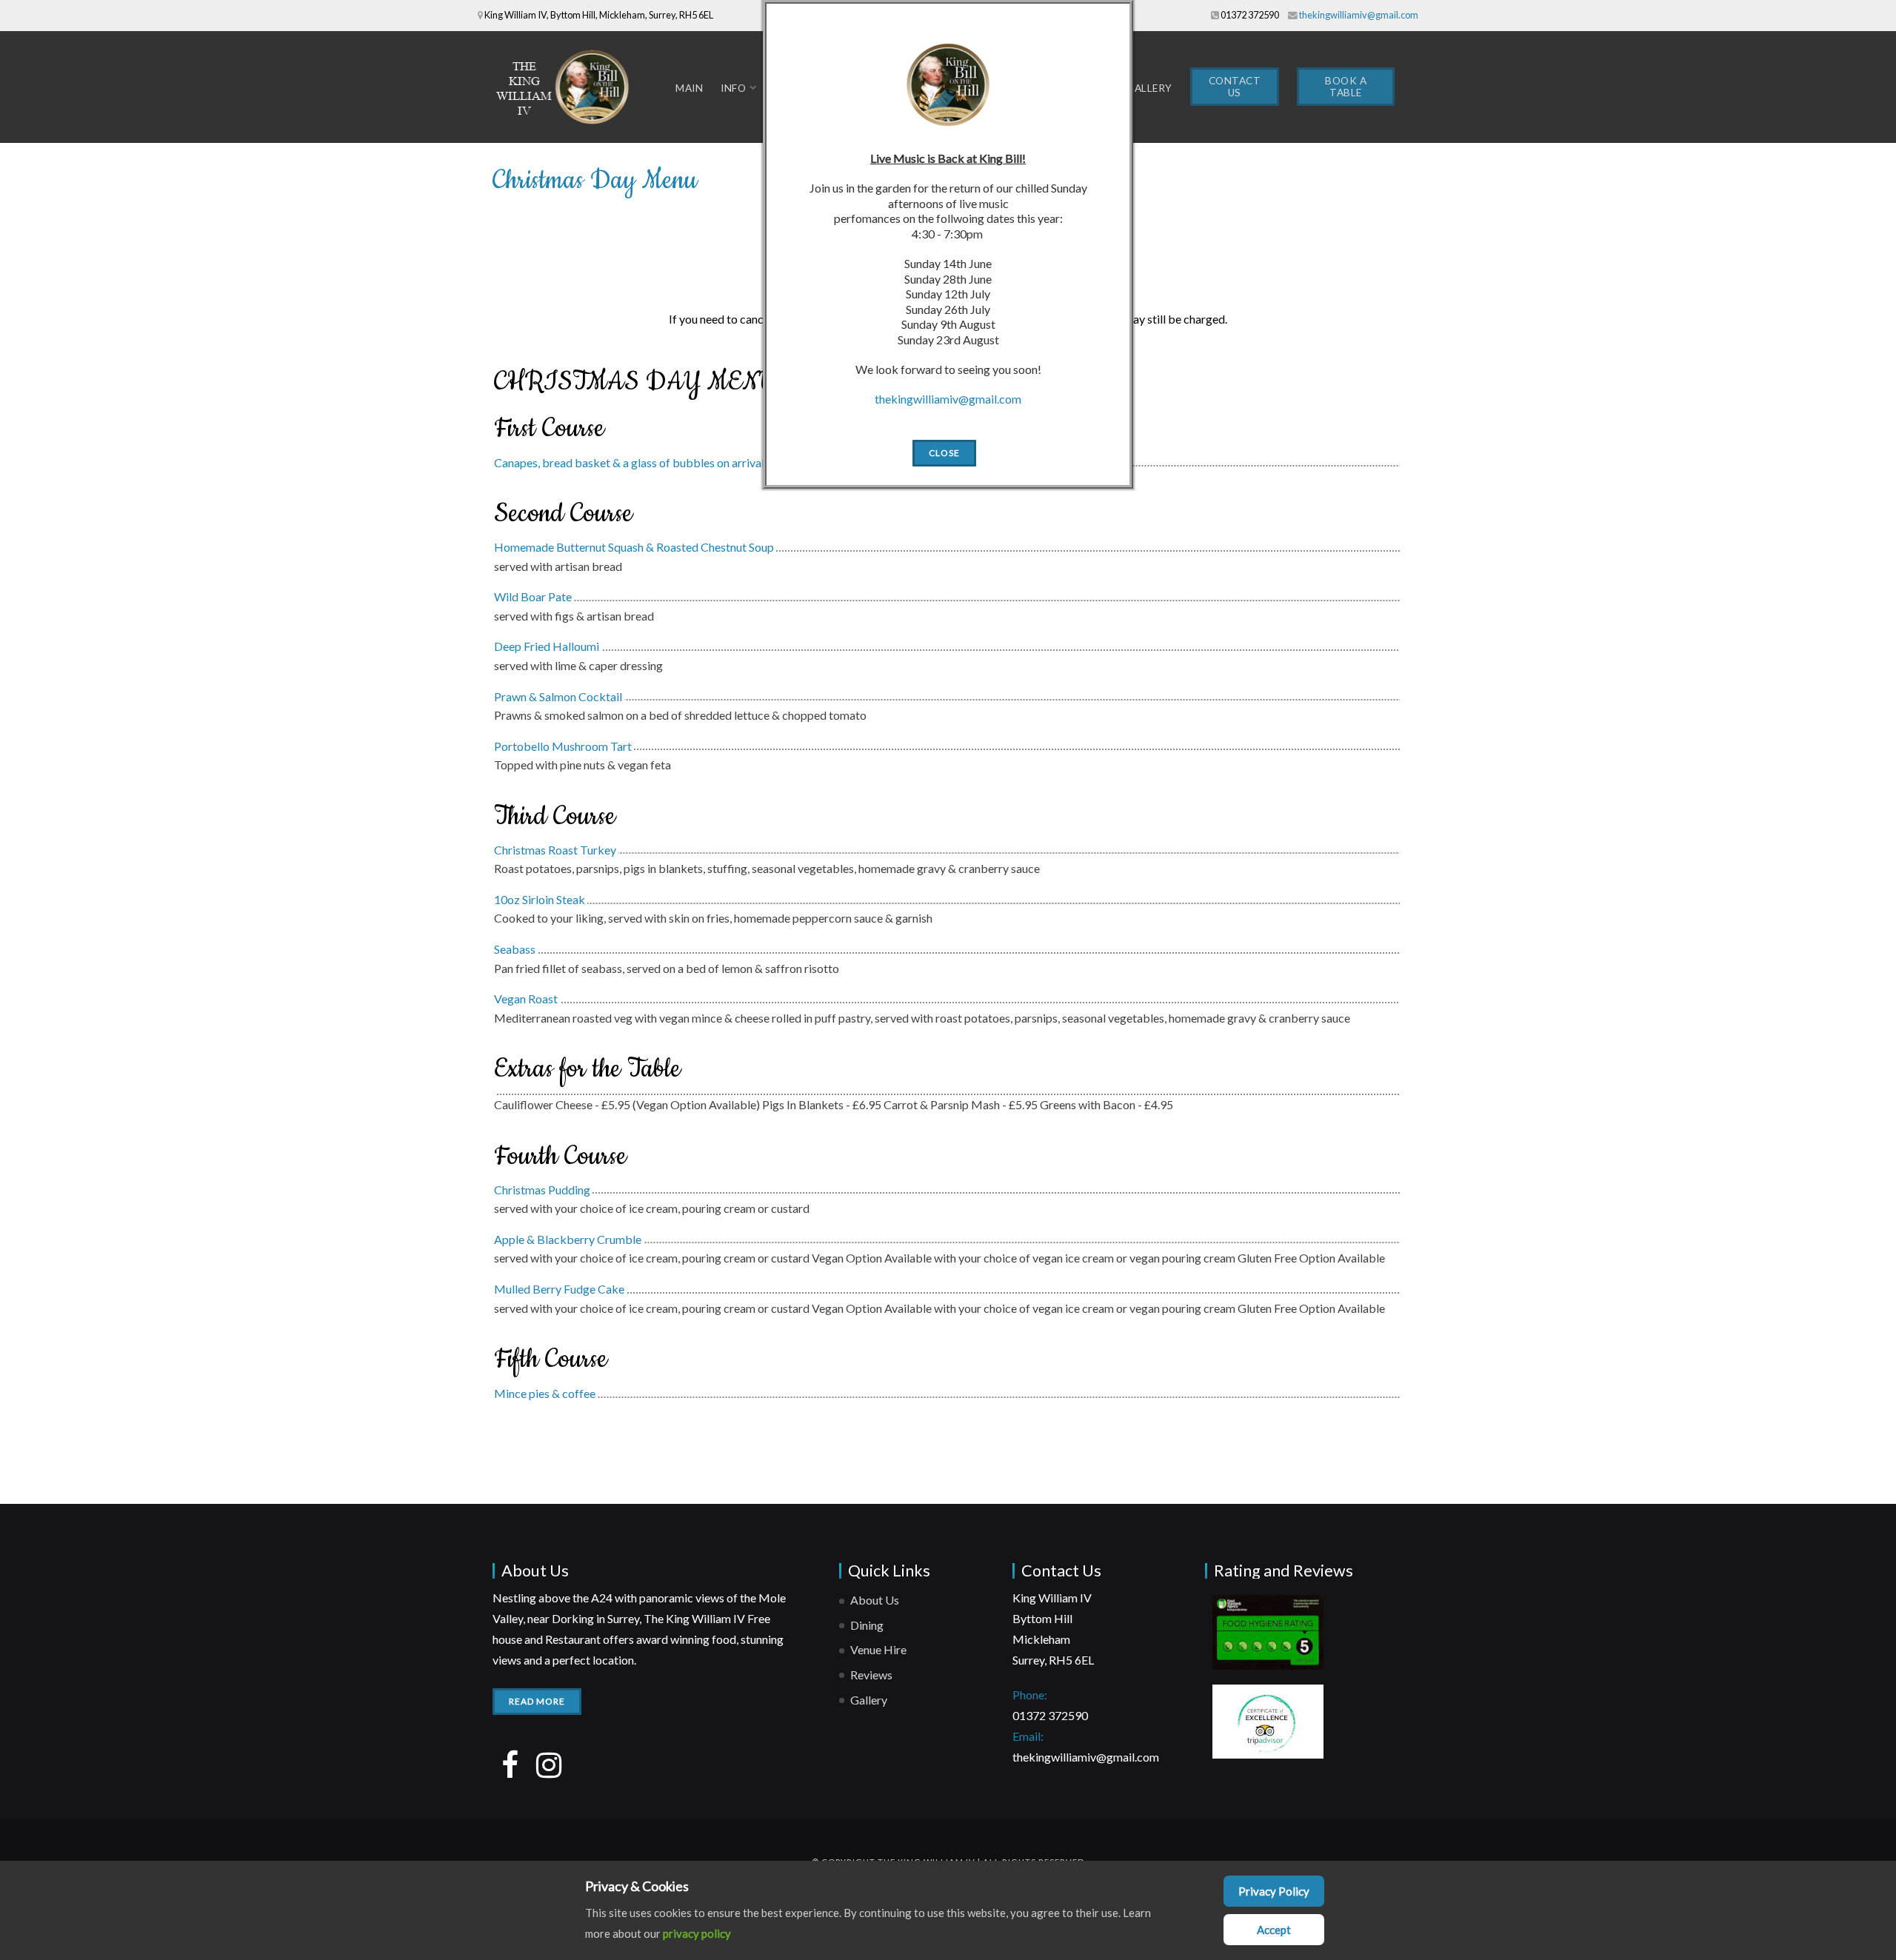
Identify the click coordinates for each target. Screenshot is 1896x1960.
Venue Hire (878, 1649)
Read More (537, 1701)
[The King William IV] (567, 87)
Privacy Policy (1274, 1891)
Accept (1274, 1930)
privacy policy (697, 1933)
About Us (875, 1600)
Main (689, 88)
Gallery (1149, 88)
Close (944, 453)
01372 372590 (1250, 15)
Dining (867, 1625)
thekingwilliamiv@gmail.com (1359, 15)
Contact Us (1235, 87)
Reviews (871, 1675)
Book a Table (1346, 87)
